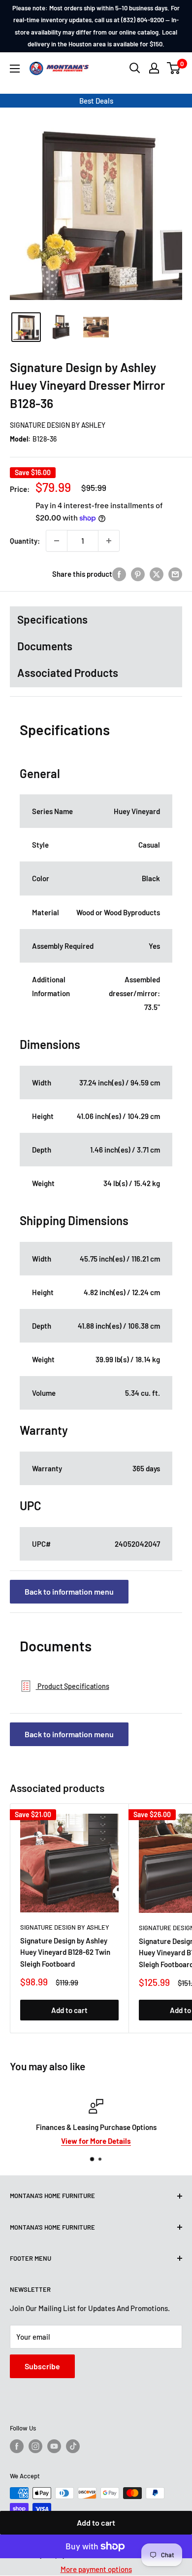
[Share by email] (175, 574)
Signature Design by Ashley (58, 425)
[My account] (154, 68)
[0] (174, 68)
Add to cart (96, 2522)
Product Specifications (73, 1686)
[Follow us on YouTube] (54, 2446)
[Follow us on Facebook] (17, 2446)
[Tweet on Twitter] (157, 574)
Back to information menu (69, 1591)
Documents (45, 646)
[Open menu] (15, 69)
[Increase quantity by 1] (109, 541)
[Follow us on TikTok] (73, 2446)
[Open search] (135, 68)
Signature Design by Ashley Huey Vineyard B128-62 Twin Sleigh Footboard (65, 1952)
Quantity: (25, 541)
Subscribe (42, 2366)
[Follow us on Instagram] (35, 2446)
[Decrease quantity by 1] (57, 541)
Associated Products (68, 672)
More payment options (96, 2569)
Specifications (52, 619)
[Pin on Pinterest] (138, 574)
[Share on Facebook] (119, 574)
